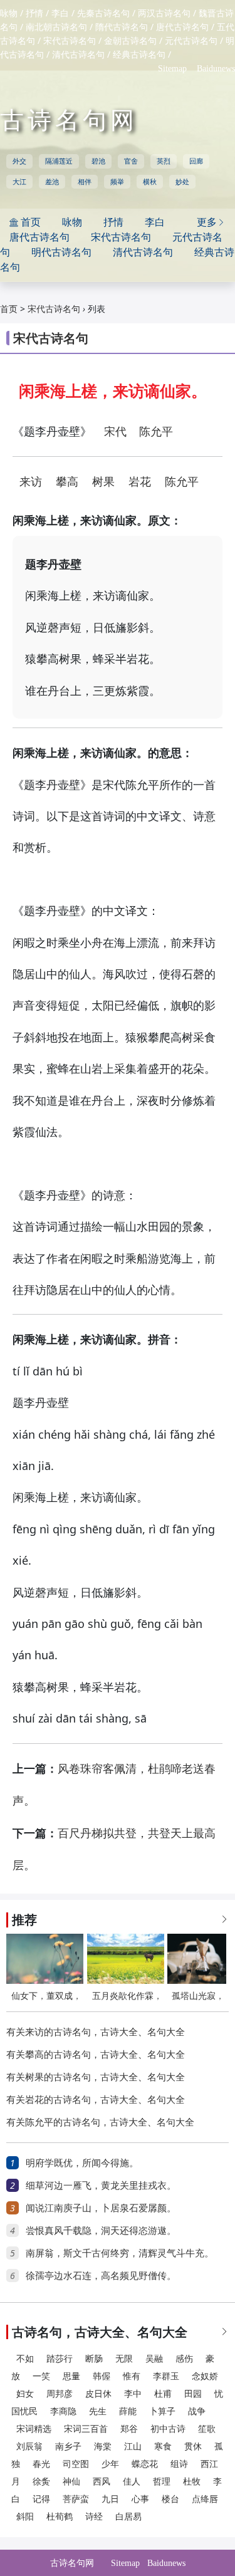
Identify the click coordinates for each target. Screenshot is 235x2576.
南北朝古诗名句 (56, 27)
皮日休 (98, 2394)
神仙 (71, 2482)
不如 (25, 2359)
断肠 (94, 2359)
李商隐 (63, 2412)
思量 (71, 2376)
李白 (60, 13)
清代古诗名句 (78, 55)
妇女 (25, 2394)
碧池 (98, 161)
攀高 (67, 482)
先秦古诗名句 (103, 13)
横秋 (150, 182)
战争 (197, 2412)
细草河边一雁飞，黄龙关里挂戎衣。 (101, 2186)
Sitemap (172, 69)
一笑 (41, 2376)
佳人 (132, 2482)
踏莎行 (60, 2359)
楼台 (170, 2499)
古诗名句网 (69, 120)
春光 (41, 2464)
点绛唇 (205, 2499)
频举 (117, 182)
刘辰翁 (29, 2447)
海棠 (103, 2447)
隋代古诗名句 (122, 27)
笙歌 (207, 2429)
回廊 (196, 161)
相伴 (85, 182)
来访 (31, 482)
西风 (102, 2482)
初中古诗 (168, 2429)
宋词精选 (34, 2429)
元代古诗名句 (191, 41)
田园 (193, 2394)
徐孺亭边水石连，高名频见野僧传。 (101, 2276)
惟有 (132, 2376)
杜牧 (192, 2482)
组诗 (179, 2464)
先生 (98, 2412)
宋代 (115, 432)
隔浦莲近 (59, 161)
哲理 (162, 2482)
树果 (103, 482)
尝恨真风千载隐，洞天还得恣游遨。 (101, 2231)
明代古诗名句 (61, 252)
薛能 (128, 2412)
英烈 (164, 161)
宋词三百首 (86, 2429)
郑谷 (129, 2429)
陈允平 (156, 432)
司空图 (76, 2464)
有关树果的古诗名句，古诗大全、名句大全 (96, 2077)
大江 (19, 182)
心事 (140, 2499)
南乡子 (68, 2447)
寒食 (163, 2447)
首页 (9, 309)
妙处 (182, 182)
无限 (124, 2359)
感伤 (184, 2359)
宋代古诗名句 (70, 41)
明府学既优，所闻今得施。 (82, 2163)
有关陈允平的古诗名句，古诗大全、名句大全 (100, 2122)
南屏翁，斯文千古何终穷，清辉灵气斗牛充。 (120, 2253)
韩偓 (102, 2376)
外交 (19, 161)
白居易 (128, 2517)
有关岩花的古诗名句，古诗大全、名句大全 (96, 2100)
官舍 (131, 161)
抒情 (34, 13)
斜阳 (25, 2517)
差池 (52, 182)
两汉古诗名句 (164, 13)
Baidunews (216, 69)
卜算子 (162, 2412)
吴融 (154, 2359)
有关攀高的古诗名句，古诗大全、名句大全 (96, 2055)
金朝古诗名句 (130, 41)
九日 (110, 2499)
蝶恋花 (145, 2464)
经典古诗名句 (139, 55)
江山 (133, 2447)
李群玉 (166, 2376)
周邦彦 (60, 2394)
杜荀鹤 (60, 2517)
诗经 (94, 2517)
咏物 (9, 13)
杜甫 (163, 2394)
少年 (110, 2464)
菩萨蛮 (76, 2499)
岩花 (140, 482)
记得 (41, 2499)
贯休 (193, 2447)
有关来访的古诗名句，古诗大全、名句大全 (96, 2032)
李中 (133, 2394)
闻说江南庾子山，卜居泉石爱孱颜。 (101, 2208)
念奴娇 (205, 2376)
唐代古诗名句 (182, 27)
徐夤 (41, 2482)
